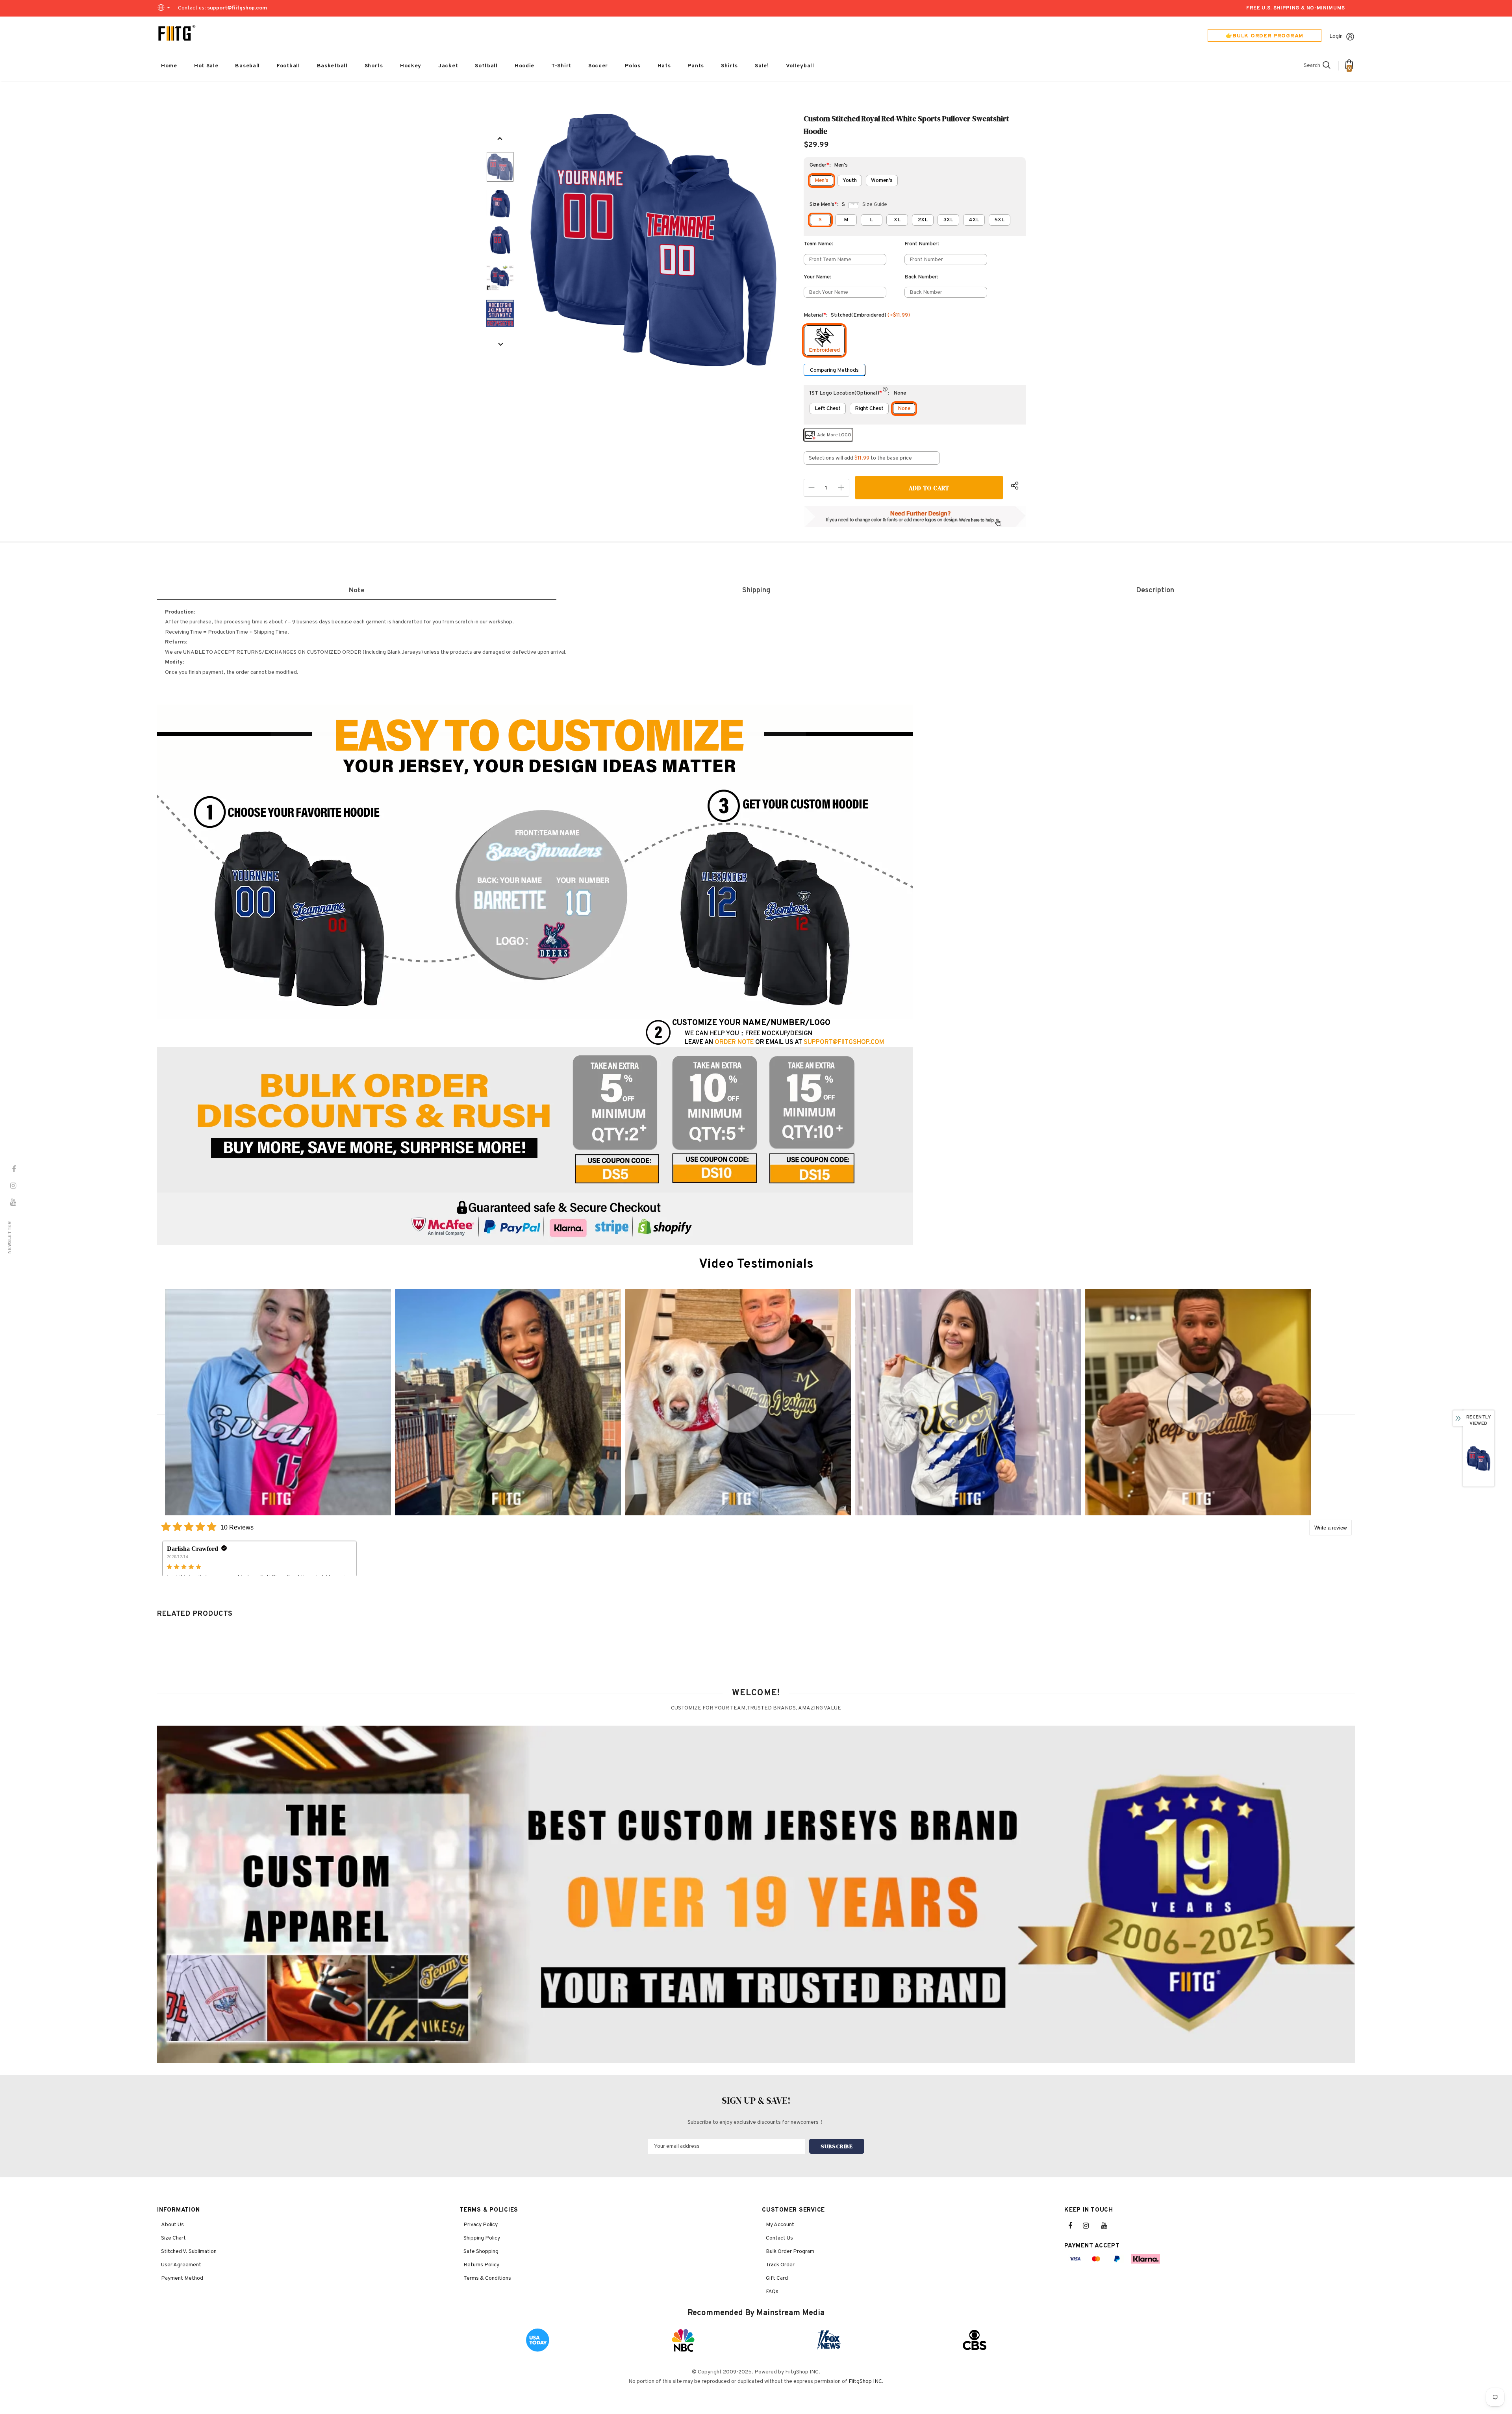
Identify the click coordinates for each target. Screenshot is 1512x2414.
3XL (948, 220)
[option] (654, 240)
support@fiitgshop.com (237, 8)
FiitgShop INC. (866, 2382)
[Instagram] (1090, 2226)
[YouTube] (1108, 2226)
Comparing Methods (834, 370)
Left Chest (828, 409)
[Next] (500, 345)
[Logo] (177, 33)
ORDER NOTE (734, 1042)
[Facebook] (1075, 2226)
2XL (923, 220)
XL (897, 220)
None (904, 409)
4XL (974, 220)
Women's (882, 181)
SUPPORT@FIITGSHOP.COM (844, 1042)
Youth (850, 181)
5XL (999, 220)
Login (1336, 36)
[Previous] (500, 139)
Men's (822, 181)
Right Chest (869, 409)
